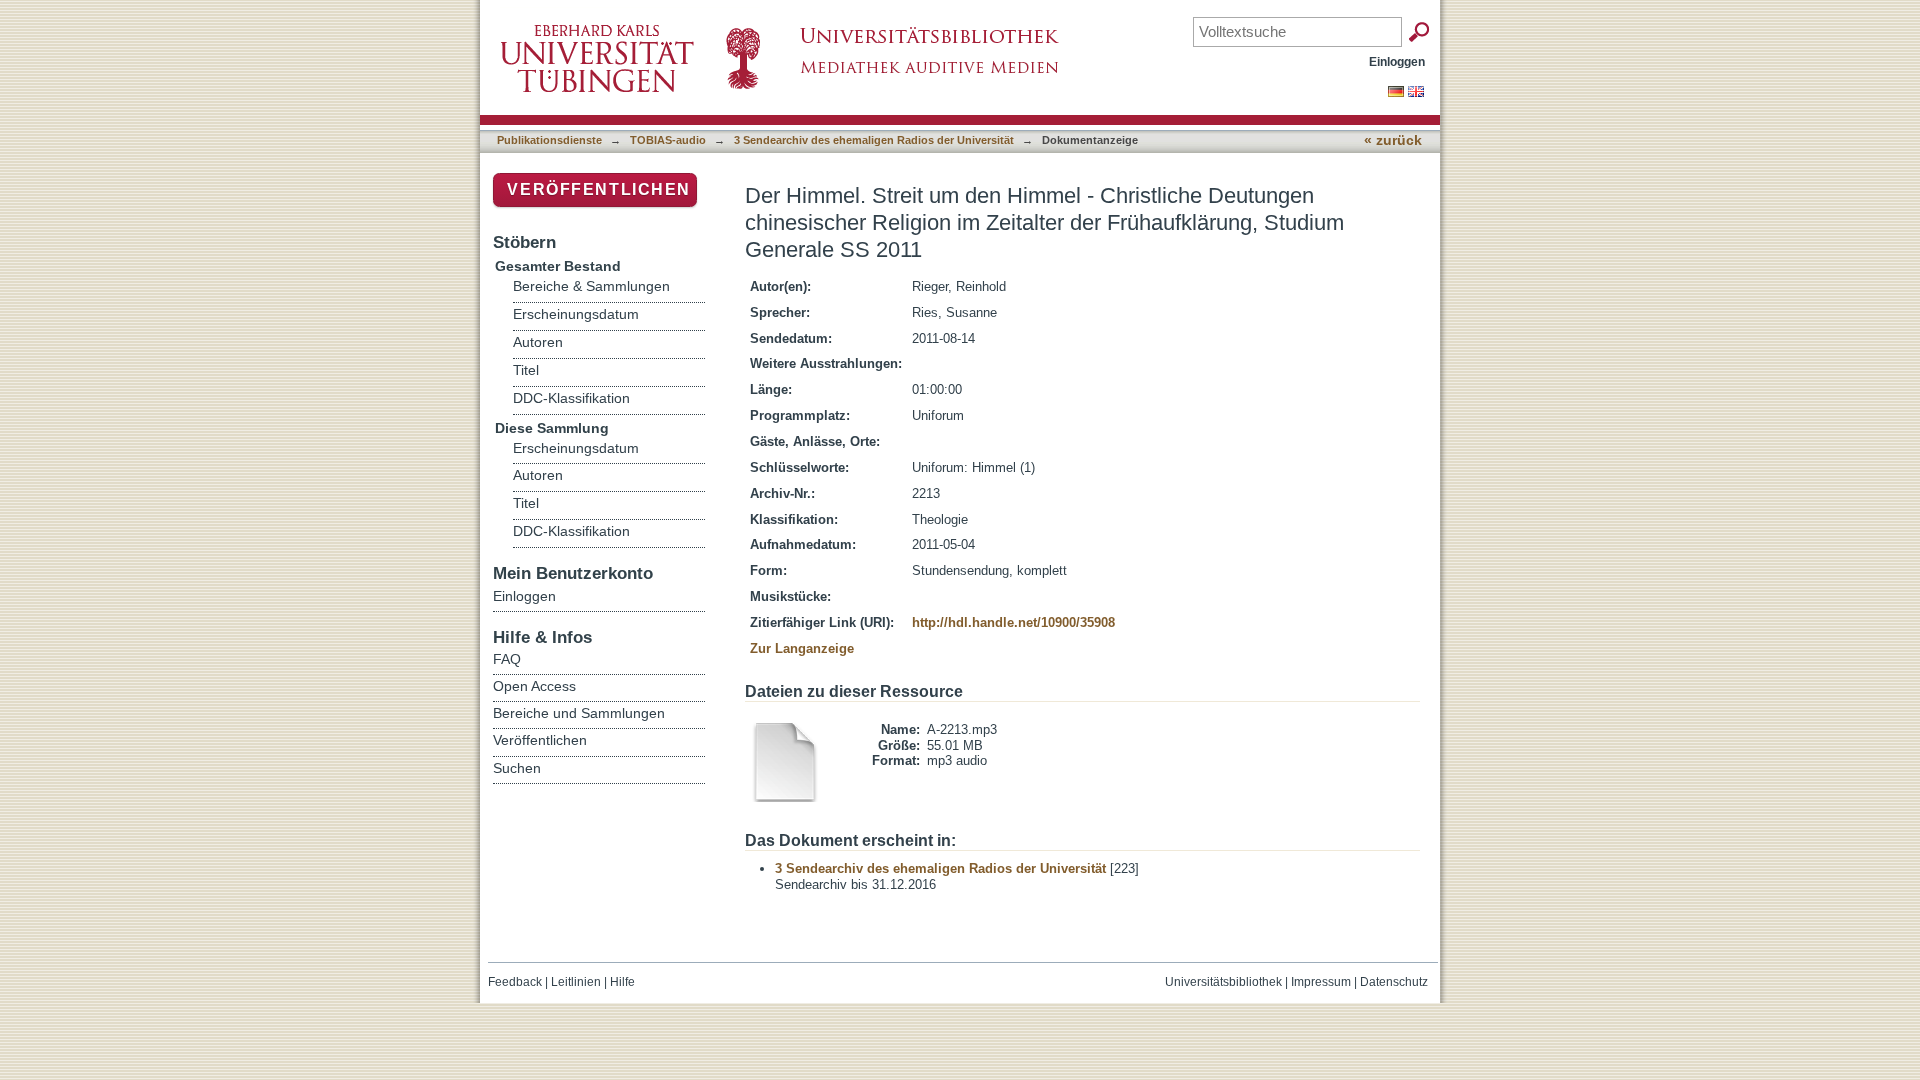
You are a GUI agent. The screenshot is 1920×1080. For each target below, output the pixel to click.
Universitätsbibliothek (1223, 982)
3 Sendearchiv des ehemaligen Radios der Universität (874, 140)
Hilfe (622, 982)
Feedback (515, 982)
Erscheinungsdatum (576, 314)
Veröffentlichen (599, 189)
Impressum (1321, 982)
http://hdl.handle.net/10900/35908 (1013, 622)
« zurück (1393, 140)
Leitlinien (576, 982)
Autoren (538, 342)
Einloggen (1397, 61)
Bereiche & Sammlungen (591, 286)
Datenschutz (1394, 982)
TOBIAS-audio (668, 140)
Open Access (534, 686)
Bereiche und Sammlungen (579, 713)
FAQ (507, 659)
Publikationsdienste (549, 140)
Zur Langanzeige (802, 648)
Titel (526, 370)
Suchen (517, 768)
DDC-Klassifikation (571, 398)
